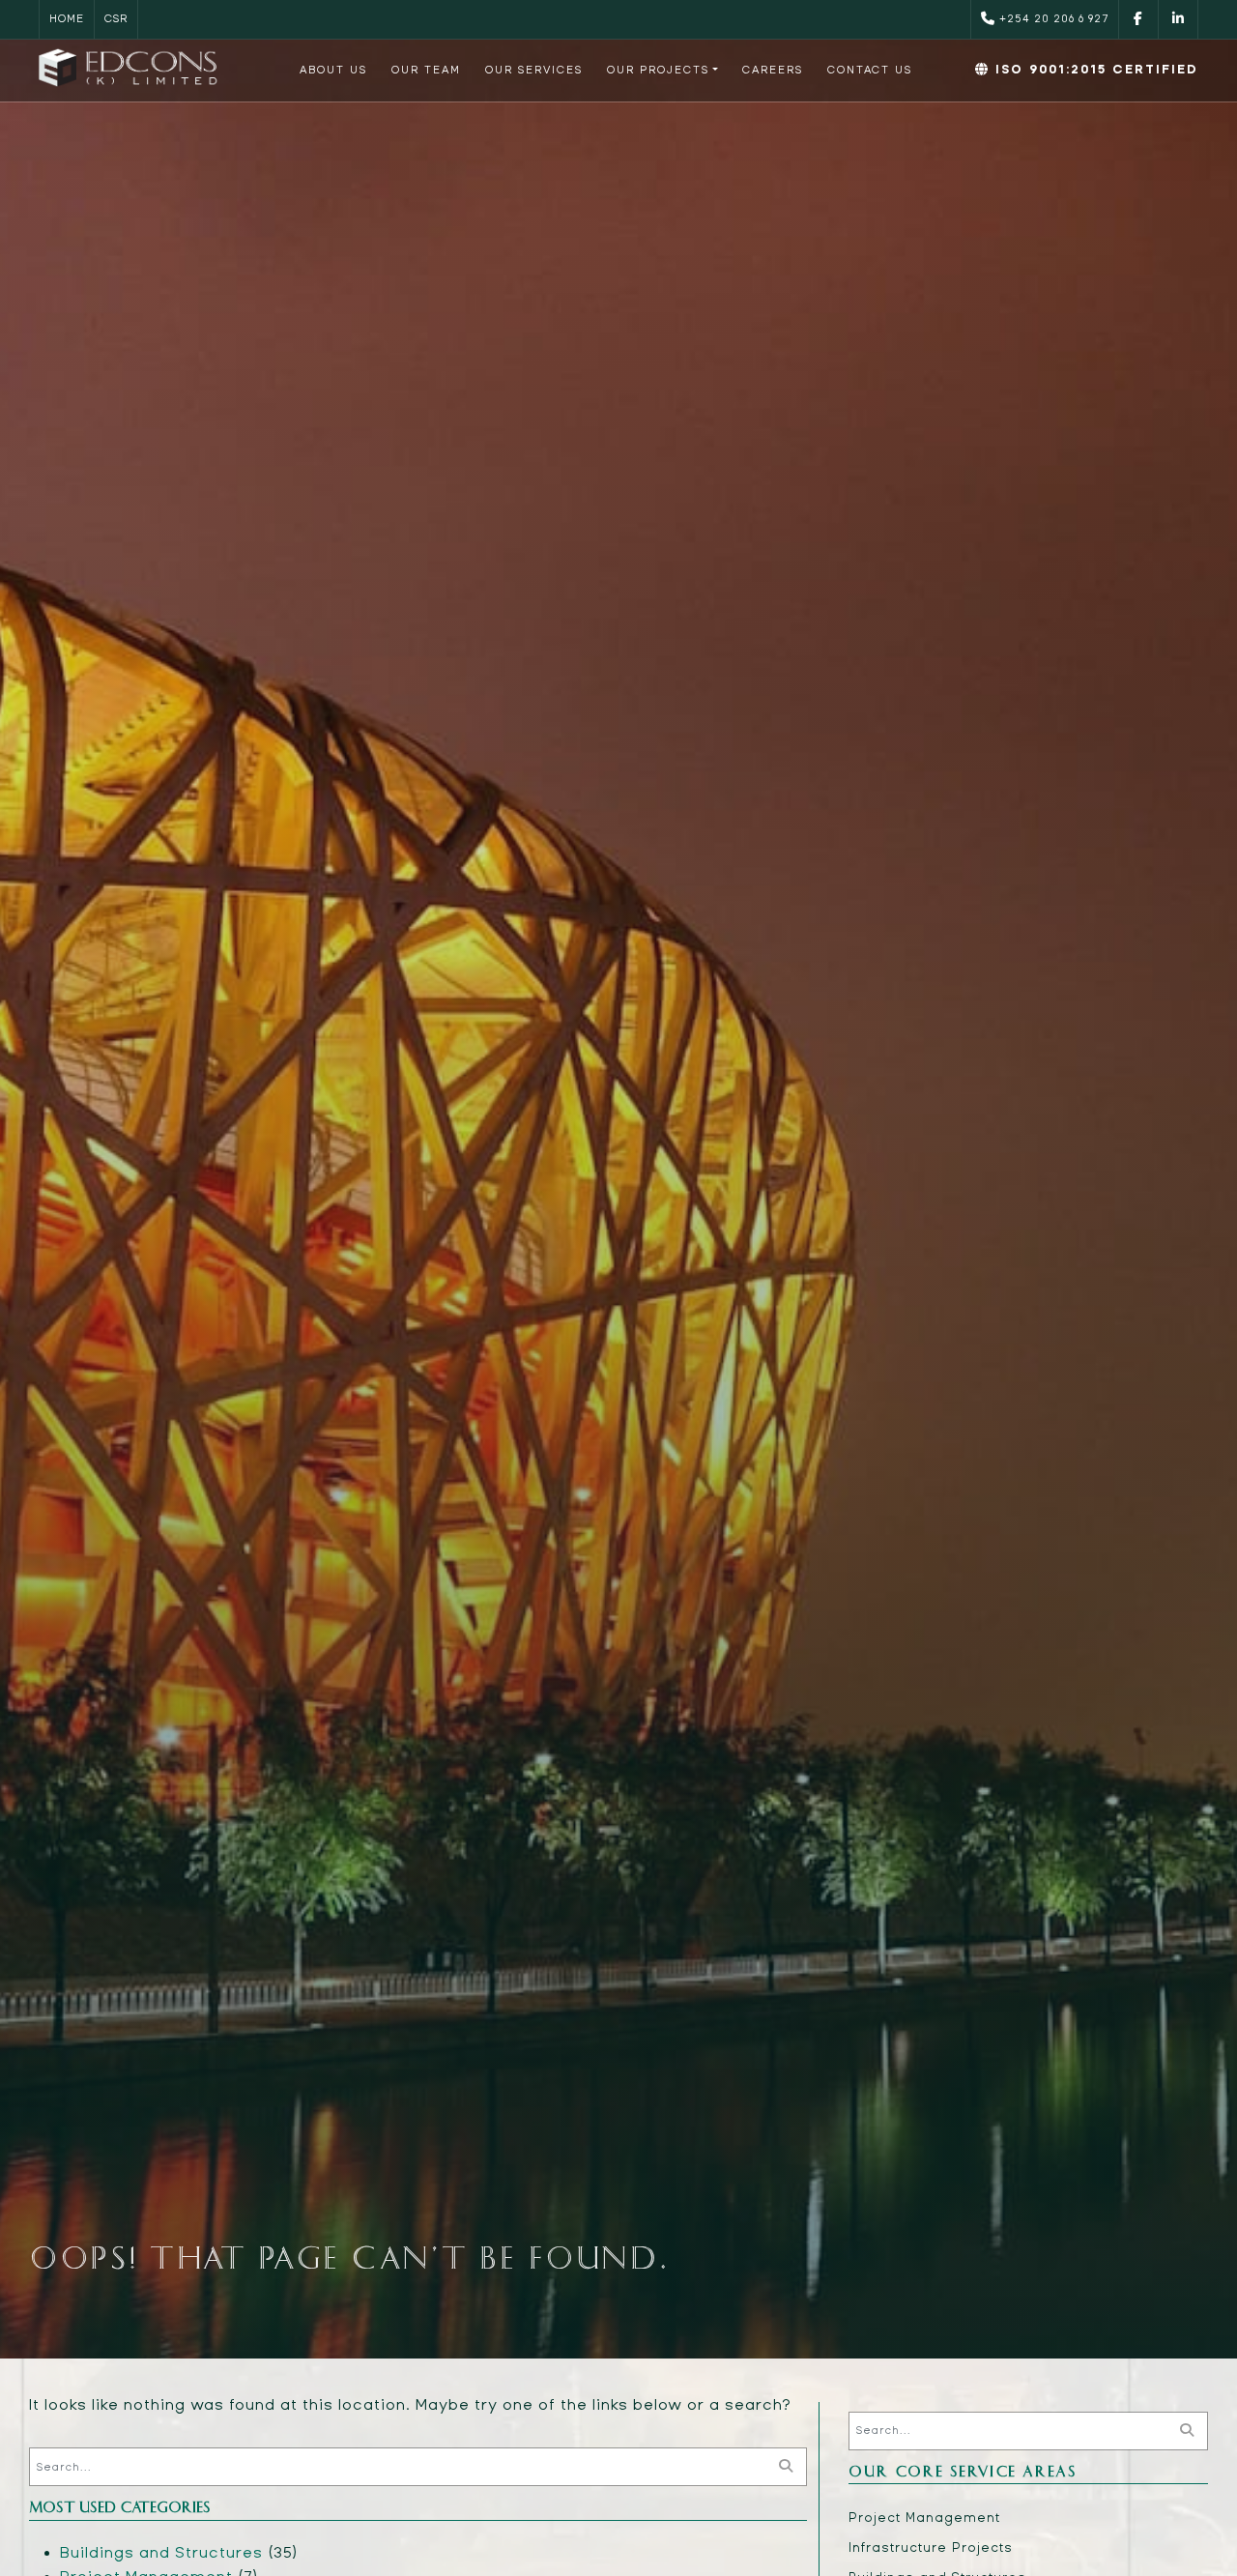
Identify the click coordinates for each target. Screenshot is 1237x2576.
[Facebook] (1138, 19)
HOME (67, 19)
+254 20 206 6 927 (1052, 19)
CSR (116, 19)
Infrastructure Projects (931, 2548)
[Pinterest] (1178, 19)
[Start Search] (786, 2467)
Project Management (924, 2518)
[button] (662, 70)
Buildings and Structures (161, 2552)
